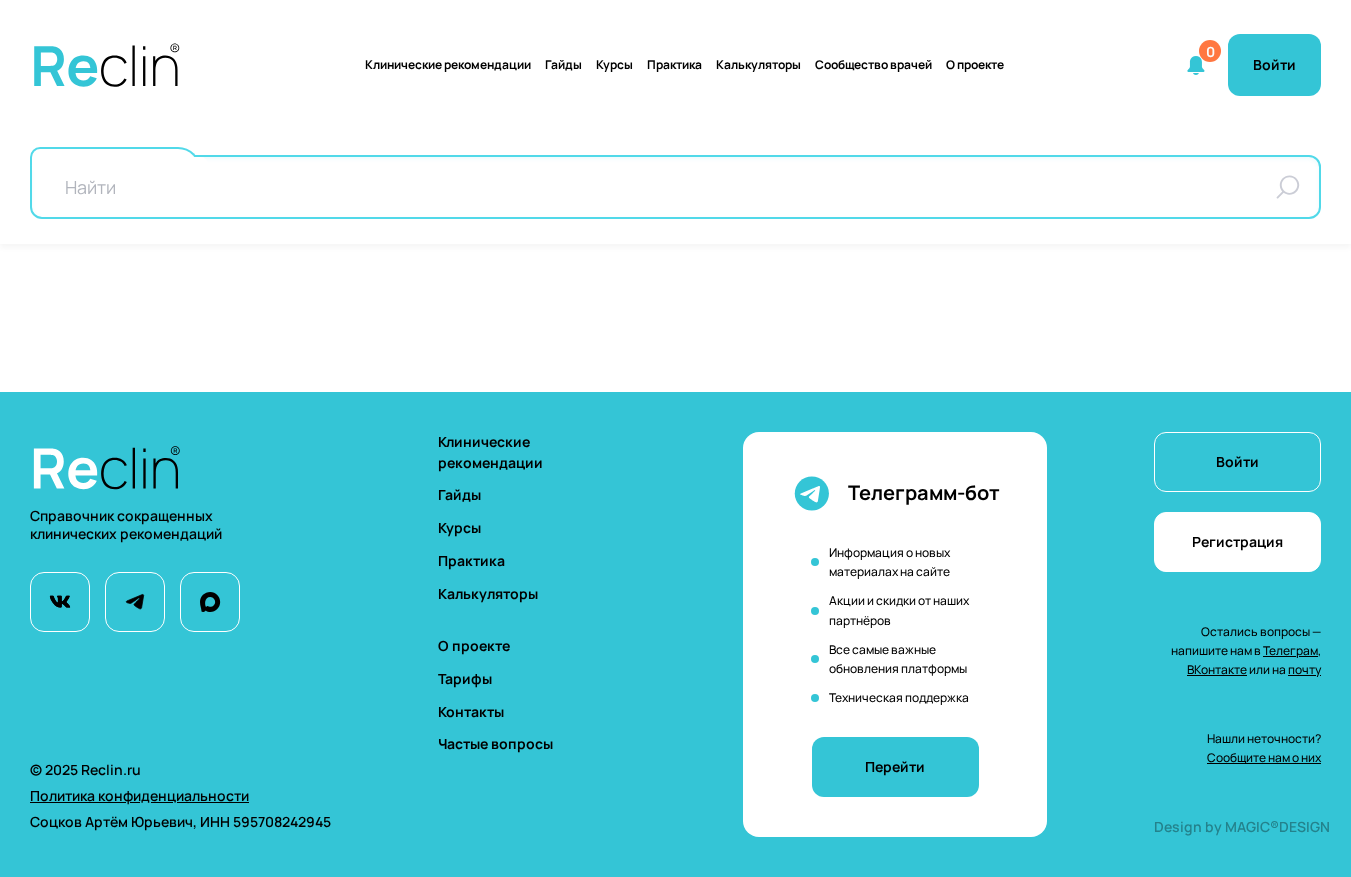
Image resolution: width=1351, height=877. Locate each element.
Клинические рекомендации (448, 64)
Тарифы (465, 678)
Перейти (895, 766)
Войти (1237, 461)
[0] (1196, 65)
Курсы (614, 64)
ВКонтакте (1217, 669)
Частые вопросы (495, 743)
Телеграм (1290, 650)
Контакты (471, 711)
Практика (674, 64)
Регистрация (1237, 541)
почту (1304, 669)
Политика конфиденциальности (139, 795)
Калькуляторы (488, 593)
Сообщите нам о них (1264, 757)
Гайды (563, 64)
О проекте (975, 64)
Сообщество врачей (873, 64)
